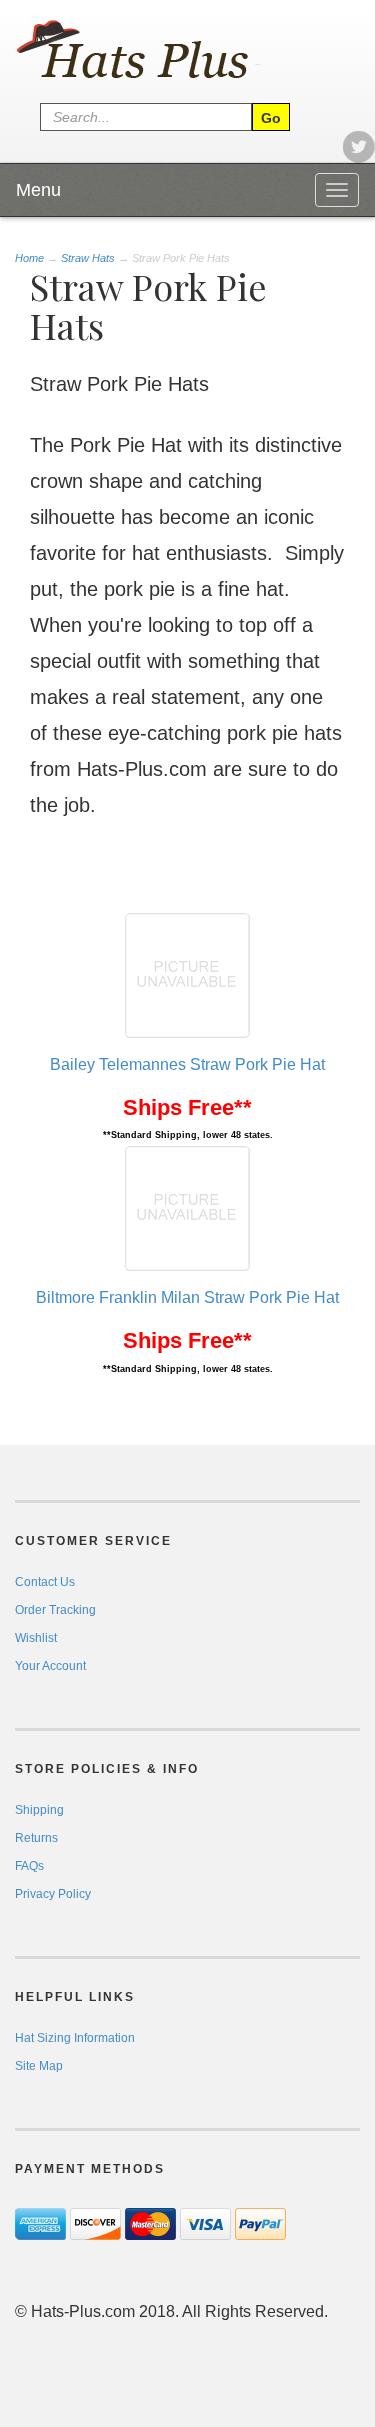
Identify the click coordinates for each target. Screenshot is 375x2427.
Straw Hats (88, 258)
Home (31, 258)
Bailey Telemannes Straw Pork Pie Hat (187, 1064)
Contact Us (45, 1582)
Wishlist (36, 1638)
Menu (38, 190)
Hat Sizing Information (75, 2038)
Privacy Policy (53, 1894)
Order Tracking (55, 1610)
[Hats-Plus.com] (160, 51)
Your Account (50, 1666)
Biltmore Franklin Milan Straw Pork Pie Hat (187, 1297)
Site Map (39, 2066)
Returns (36, 1838)
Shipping (39, 1810)
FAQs (29, 1866)
